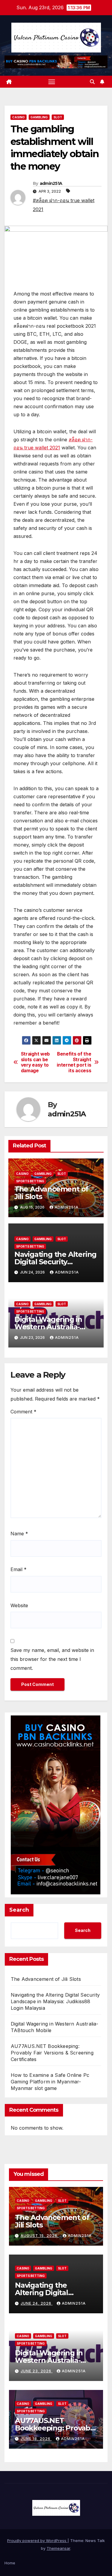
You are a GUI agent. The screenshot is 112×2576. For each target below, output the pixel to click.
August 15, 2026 (40, 2236)
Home (10, 2563)
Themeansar (58, 2548)
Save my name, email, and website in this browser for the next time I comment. (52, 1659)
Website (19, 1605)
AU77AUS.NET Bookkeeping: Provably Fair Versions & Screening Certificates (52, 2053)
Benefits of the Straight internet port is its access (74, 1062)
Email (19, 1569)
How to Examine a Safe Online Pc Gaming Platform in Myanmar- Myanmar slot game (50, 2082)
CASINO (19, 117)
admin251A (51, 183)
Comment (23, 1412)
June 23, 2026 (37, 2371)
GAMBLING (39, 117)
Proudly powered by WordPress (37, 2541)
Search (19, 1910)
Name (19, 1534)
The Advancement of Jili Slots (51, 1193)
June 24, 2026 (37, 2303)
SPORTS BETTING (30, 1181)
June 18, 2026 (36, 2439)
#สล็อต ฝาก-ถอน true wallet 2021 (64, 205)
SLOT (58, 117)
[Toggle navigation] (52, 82)
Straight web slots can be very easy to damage (35, 1062)
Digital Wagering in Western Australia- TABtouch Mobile (48, 1327)
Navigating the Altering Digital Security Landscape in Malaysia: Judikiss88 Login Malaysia (55, 2001)
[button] (92, 82)
